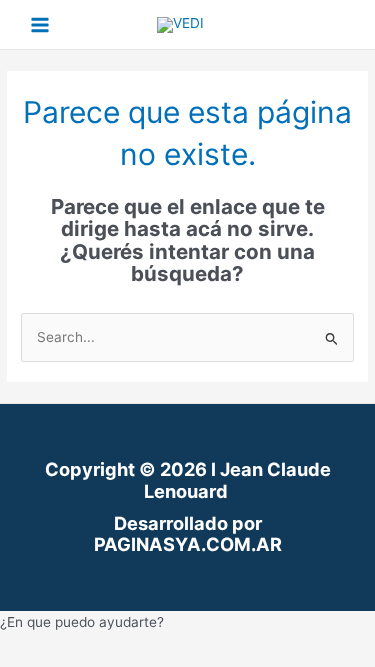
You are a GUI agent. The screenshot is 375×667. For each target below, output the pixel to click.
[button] (187, 622)
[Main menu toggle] (40, 24)
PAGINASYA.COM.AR (188, 544)
